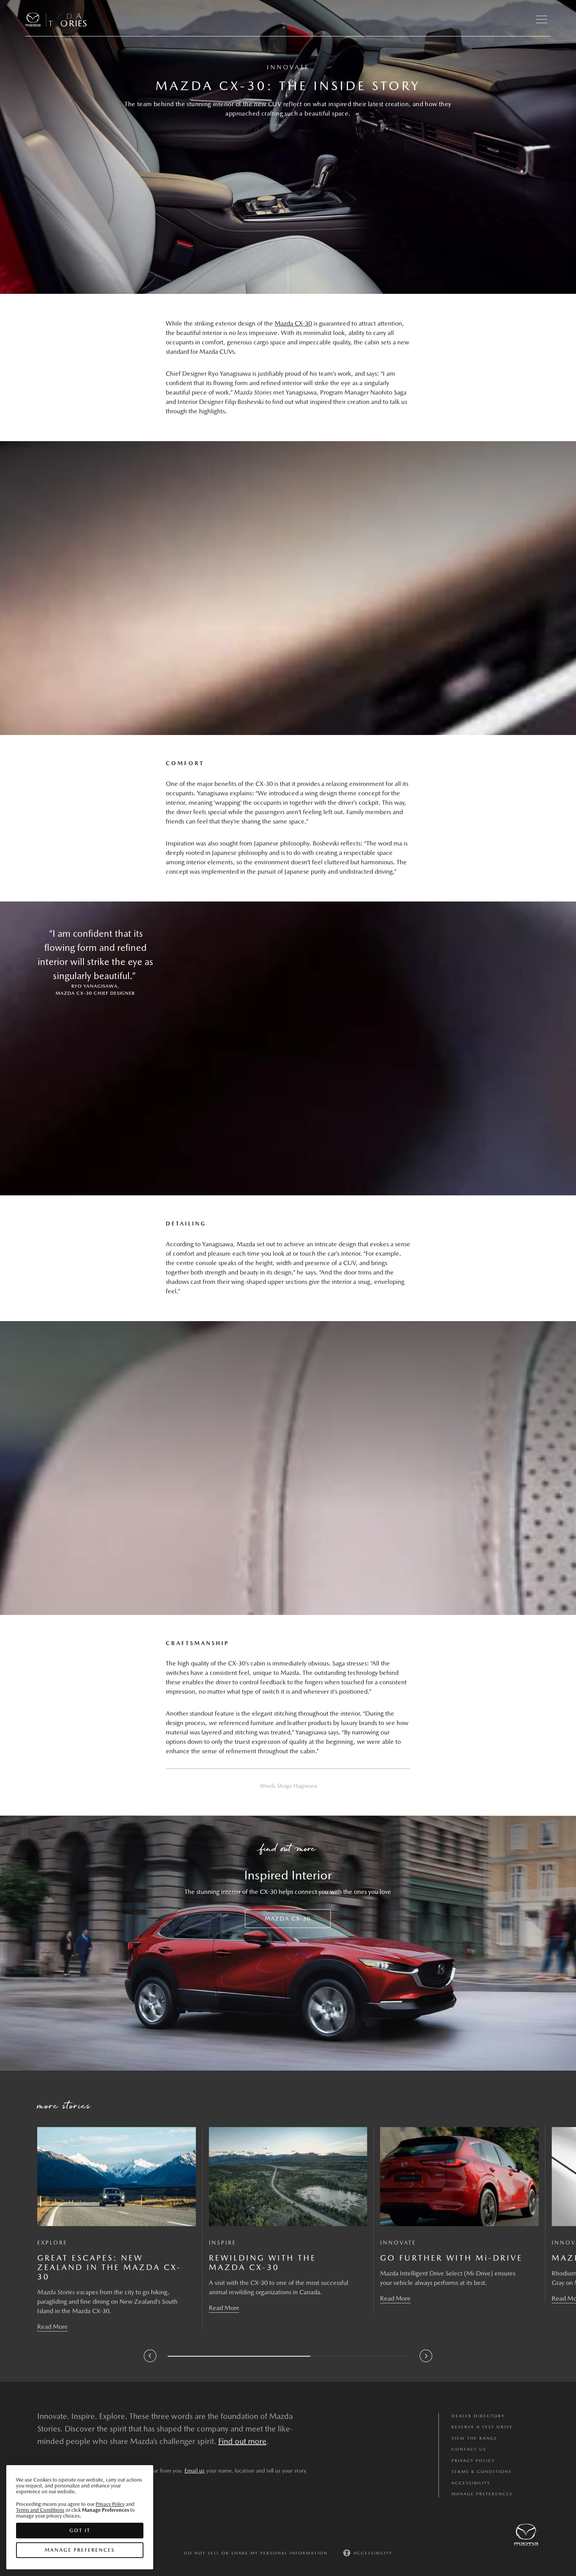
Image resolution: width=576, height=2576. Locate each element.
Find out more (242, 2441)
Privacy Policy (473, 2461)
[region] (80, 2517)
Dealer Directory (478, 2416)
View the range (474, 2438)
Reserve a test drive (482, 2427)
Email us (195, 2471)
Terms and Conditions (40, 2510)
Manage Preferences (482, 2494)
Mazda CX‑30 (293, 323)
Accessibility (471, 2483)
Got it (80, 2530)
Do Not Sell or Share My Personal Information (256, 2553)
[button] (542, 20)
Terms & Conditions (482, 2472)
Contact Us (469, 2449)
